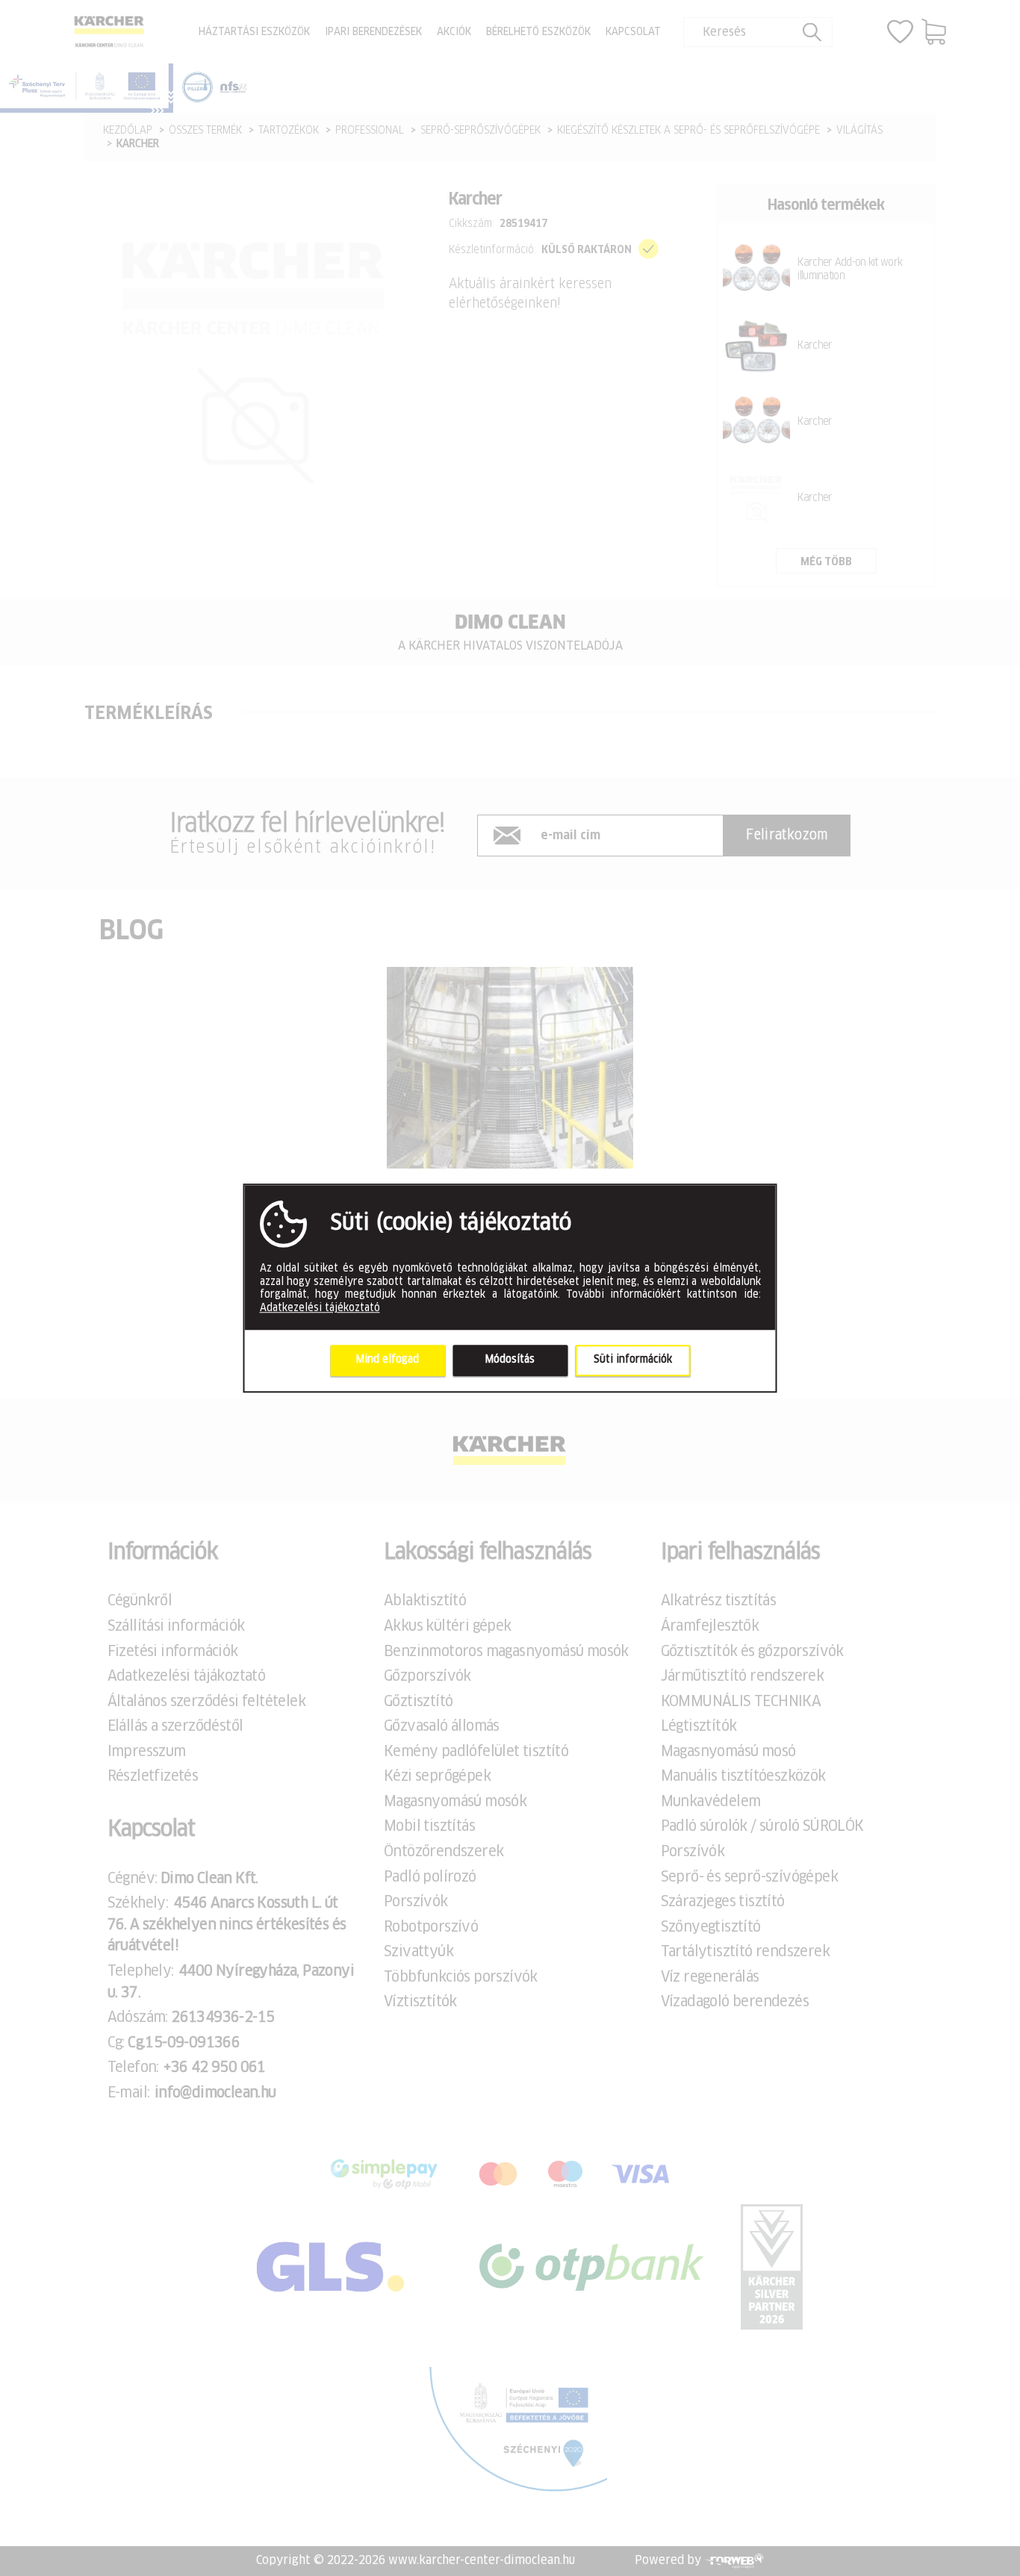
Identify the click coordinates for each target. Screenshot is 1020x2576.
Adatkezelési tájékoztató (320, 1308)
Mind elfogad (388, 1360)
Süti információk (633, 1360)
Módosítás (510, 1360)
